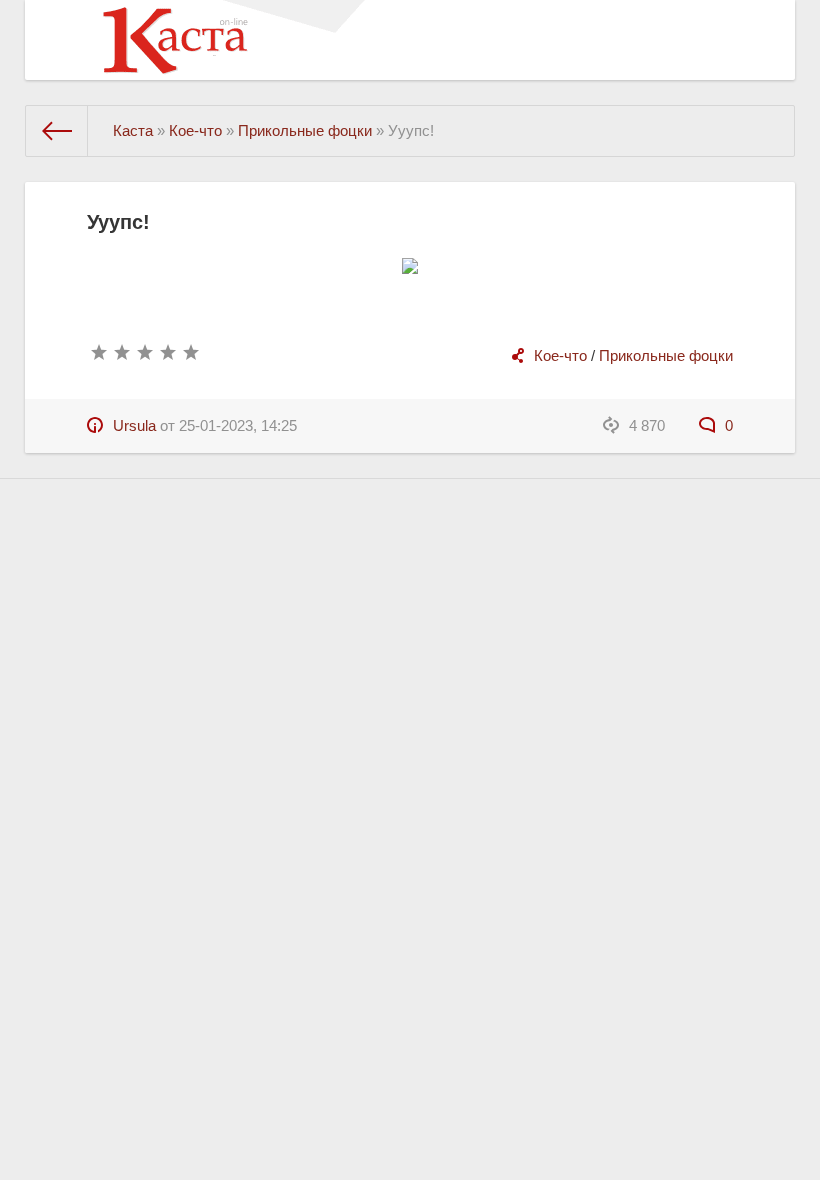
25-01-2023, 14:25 (238, 425)
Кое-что (560, 355)
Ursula (134, 425)
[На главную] (57, 131)
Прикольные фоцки (666, 355)
